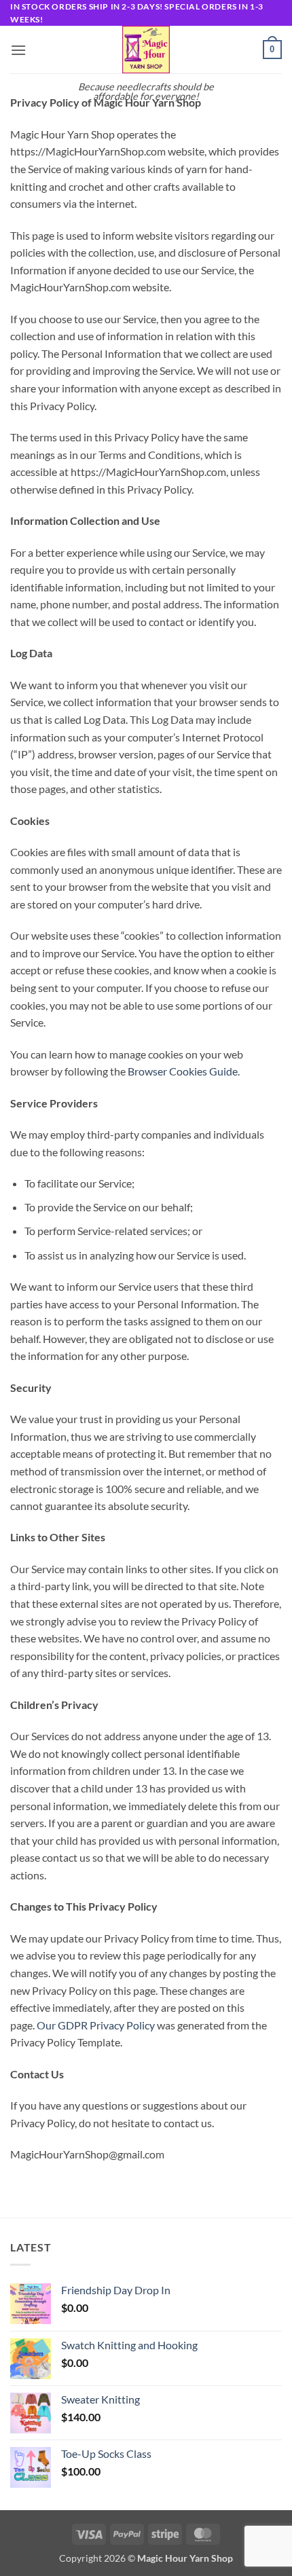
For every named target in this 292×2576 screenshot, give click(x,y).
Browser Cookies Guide (183, 1071)
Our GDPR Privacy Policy (96, 2025)
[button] (18, 50)
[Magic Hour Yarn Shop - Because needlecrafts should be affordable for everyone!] (146, 50)
